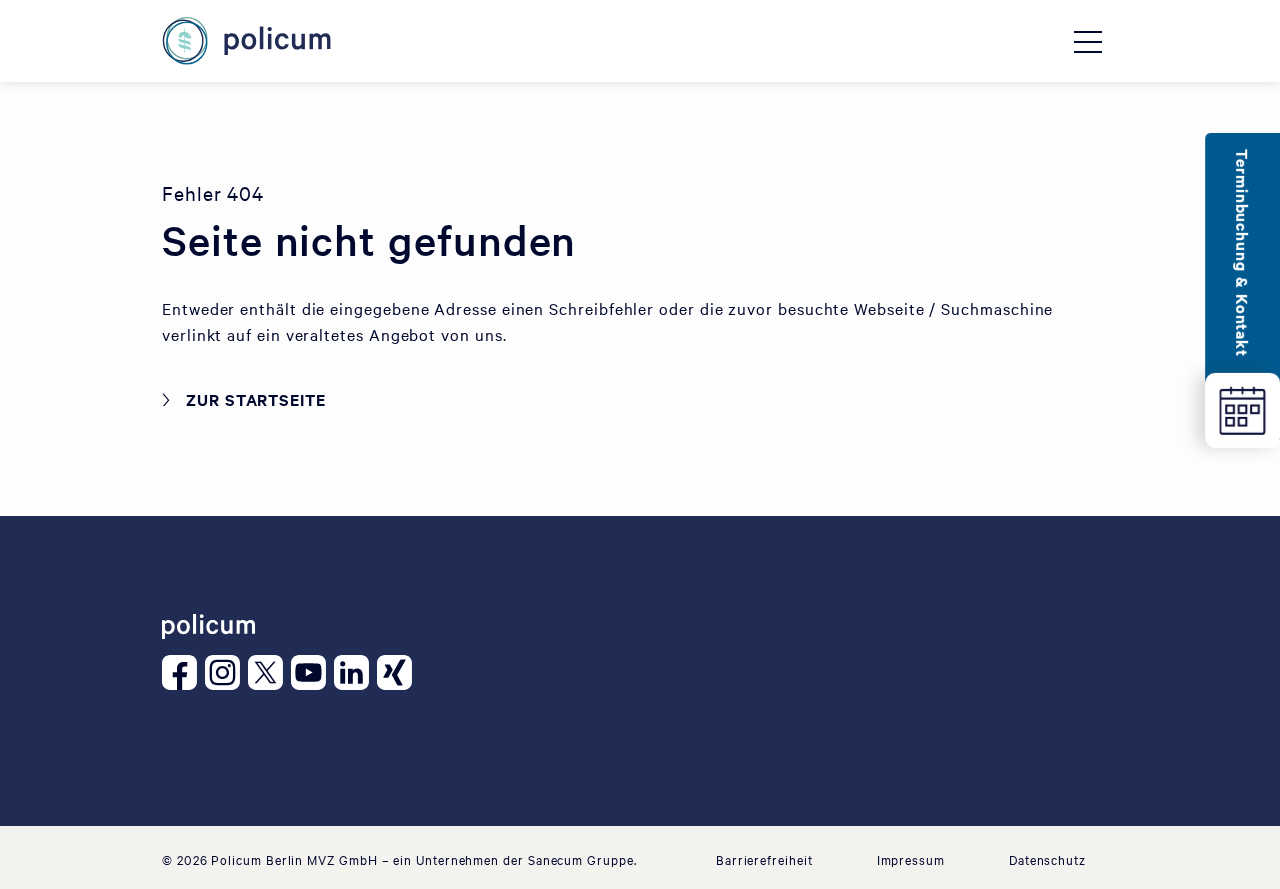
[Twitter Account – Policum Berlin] (269, 672)
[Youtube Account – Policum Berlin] (312, 672)
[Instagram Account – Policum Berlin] (226, 672)
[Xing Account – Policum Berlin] (398, 672)
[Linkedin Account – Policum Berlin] (355, 672)
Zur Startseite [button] (256, 399)
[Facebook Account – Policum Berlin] (183, 672)
